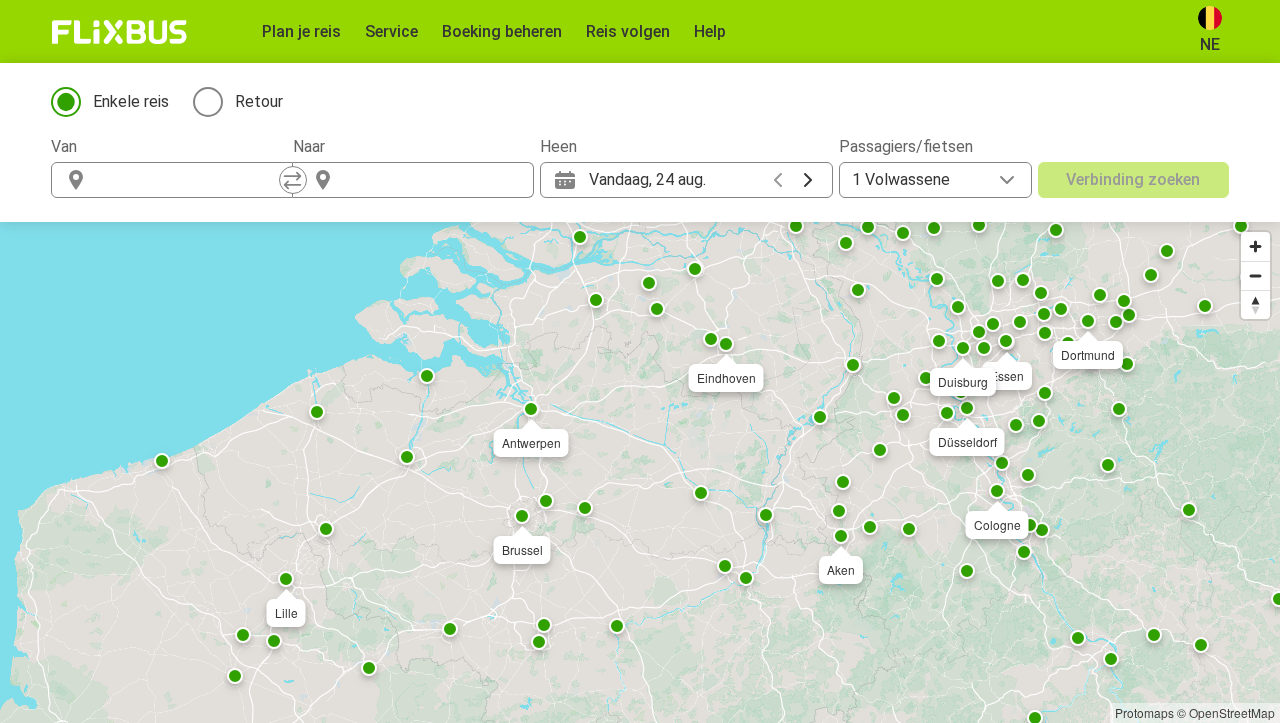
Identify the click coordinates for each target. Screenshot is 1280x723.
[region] (640, 472)
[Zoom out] (1255, 275)
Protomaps (1144, 712)
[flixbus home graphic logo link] (119, 32)
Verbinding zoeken (1133, 179)
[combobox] (190, 180)
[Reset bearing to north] (1255, 304)
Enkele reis (131, 101)
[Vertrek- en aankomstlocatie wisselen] (293, 180)
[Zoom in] (1255, 246)
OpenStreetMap (1232, 712)
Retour (259, 101)
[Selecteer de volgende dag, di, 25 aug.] (808, 180)
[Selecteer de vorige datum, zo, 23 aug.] (778, 180)
